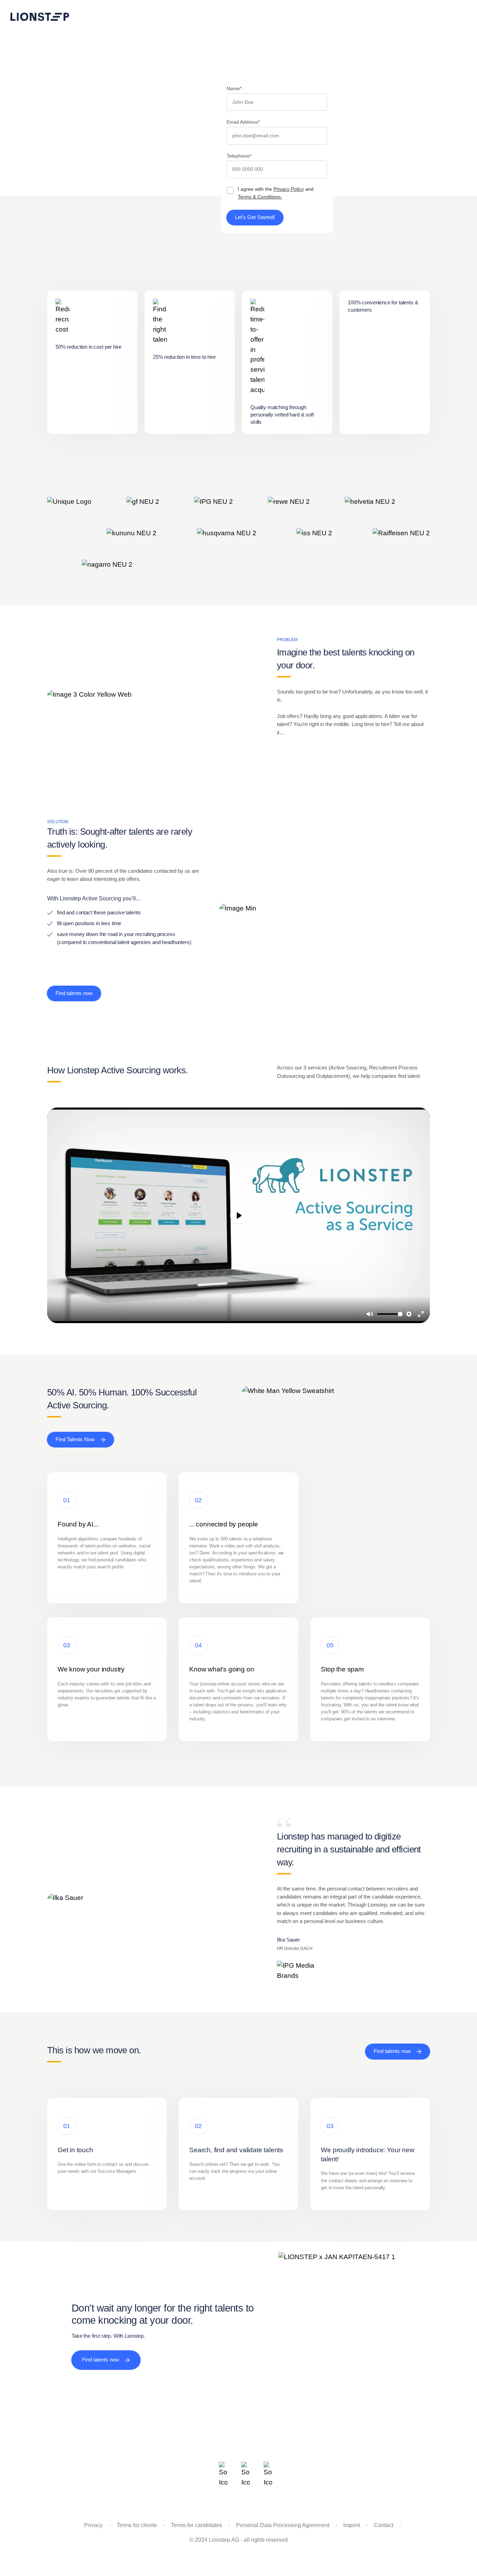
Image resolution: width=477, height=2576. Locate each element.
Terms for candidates (196, 2525)
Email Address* (243, 122)
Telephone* (239, 156)
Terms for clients (137, 2525)
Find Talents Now (75, 1439)
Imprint (352, 2525)
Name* (234, 88)
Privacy (93, 2525)
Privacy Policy (289, 189)
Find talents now (74, 993)
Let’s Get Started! (255, 217)
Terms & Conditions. (260, 197)
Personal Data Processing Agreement (283, 2525)
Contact (384, 2525)
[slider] (390, 1314)
